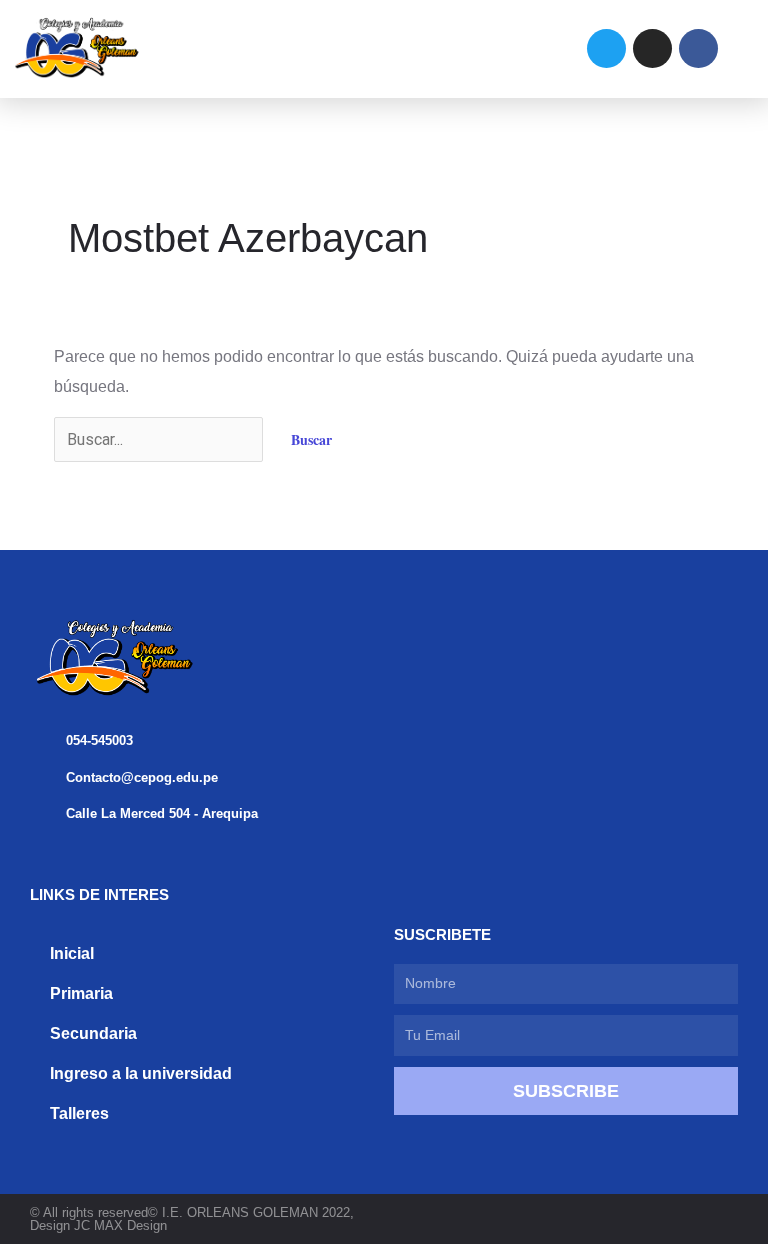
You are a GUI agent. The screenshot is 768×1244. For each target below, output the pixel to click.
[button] (346, 48)
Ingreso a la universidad (141, 1073)
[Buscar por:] (160, 439)
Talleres (79, 1113)
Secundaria (93, 1033)
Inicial (72, 953)
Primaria (81, 993)
